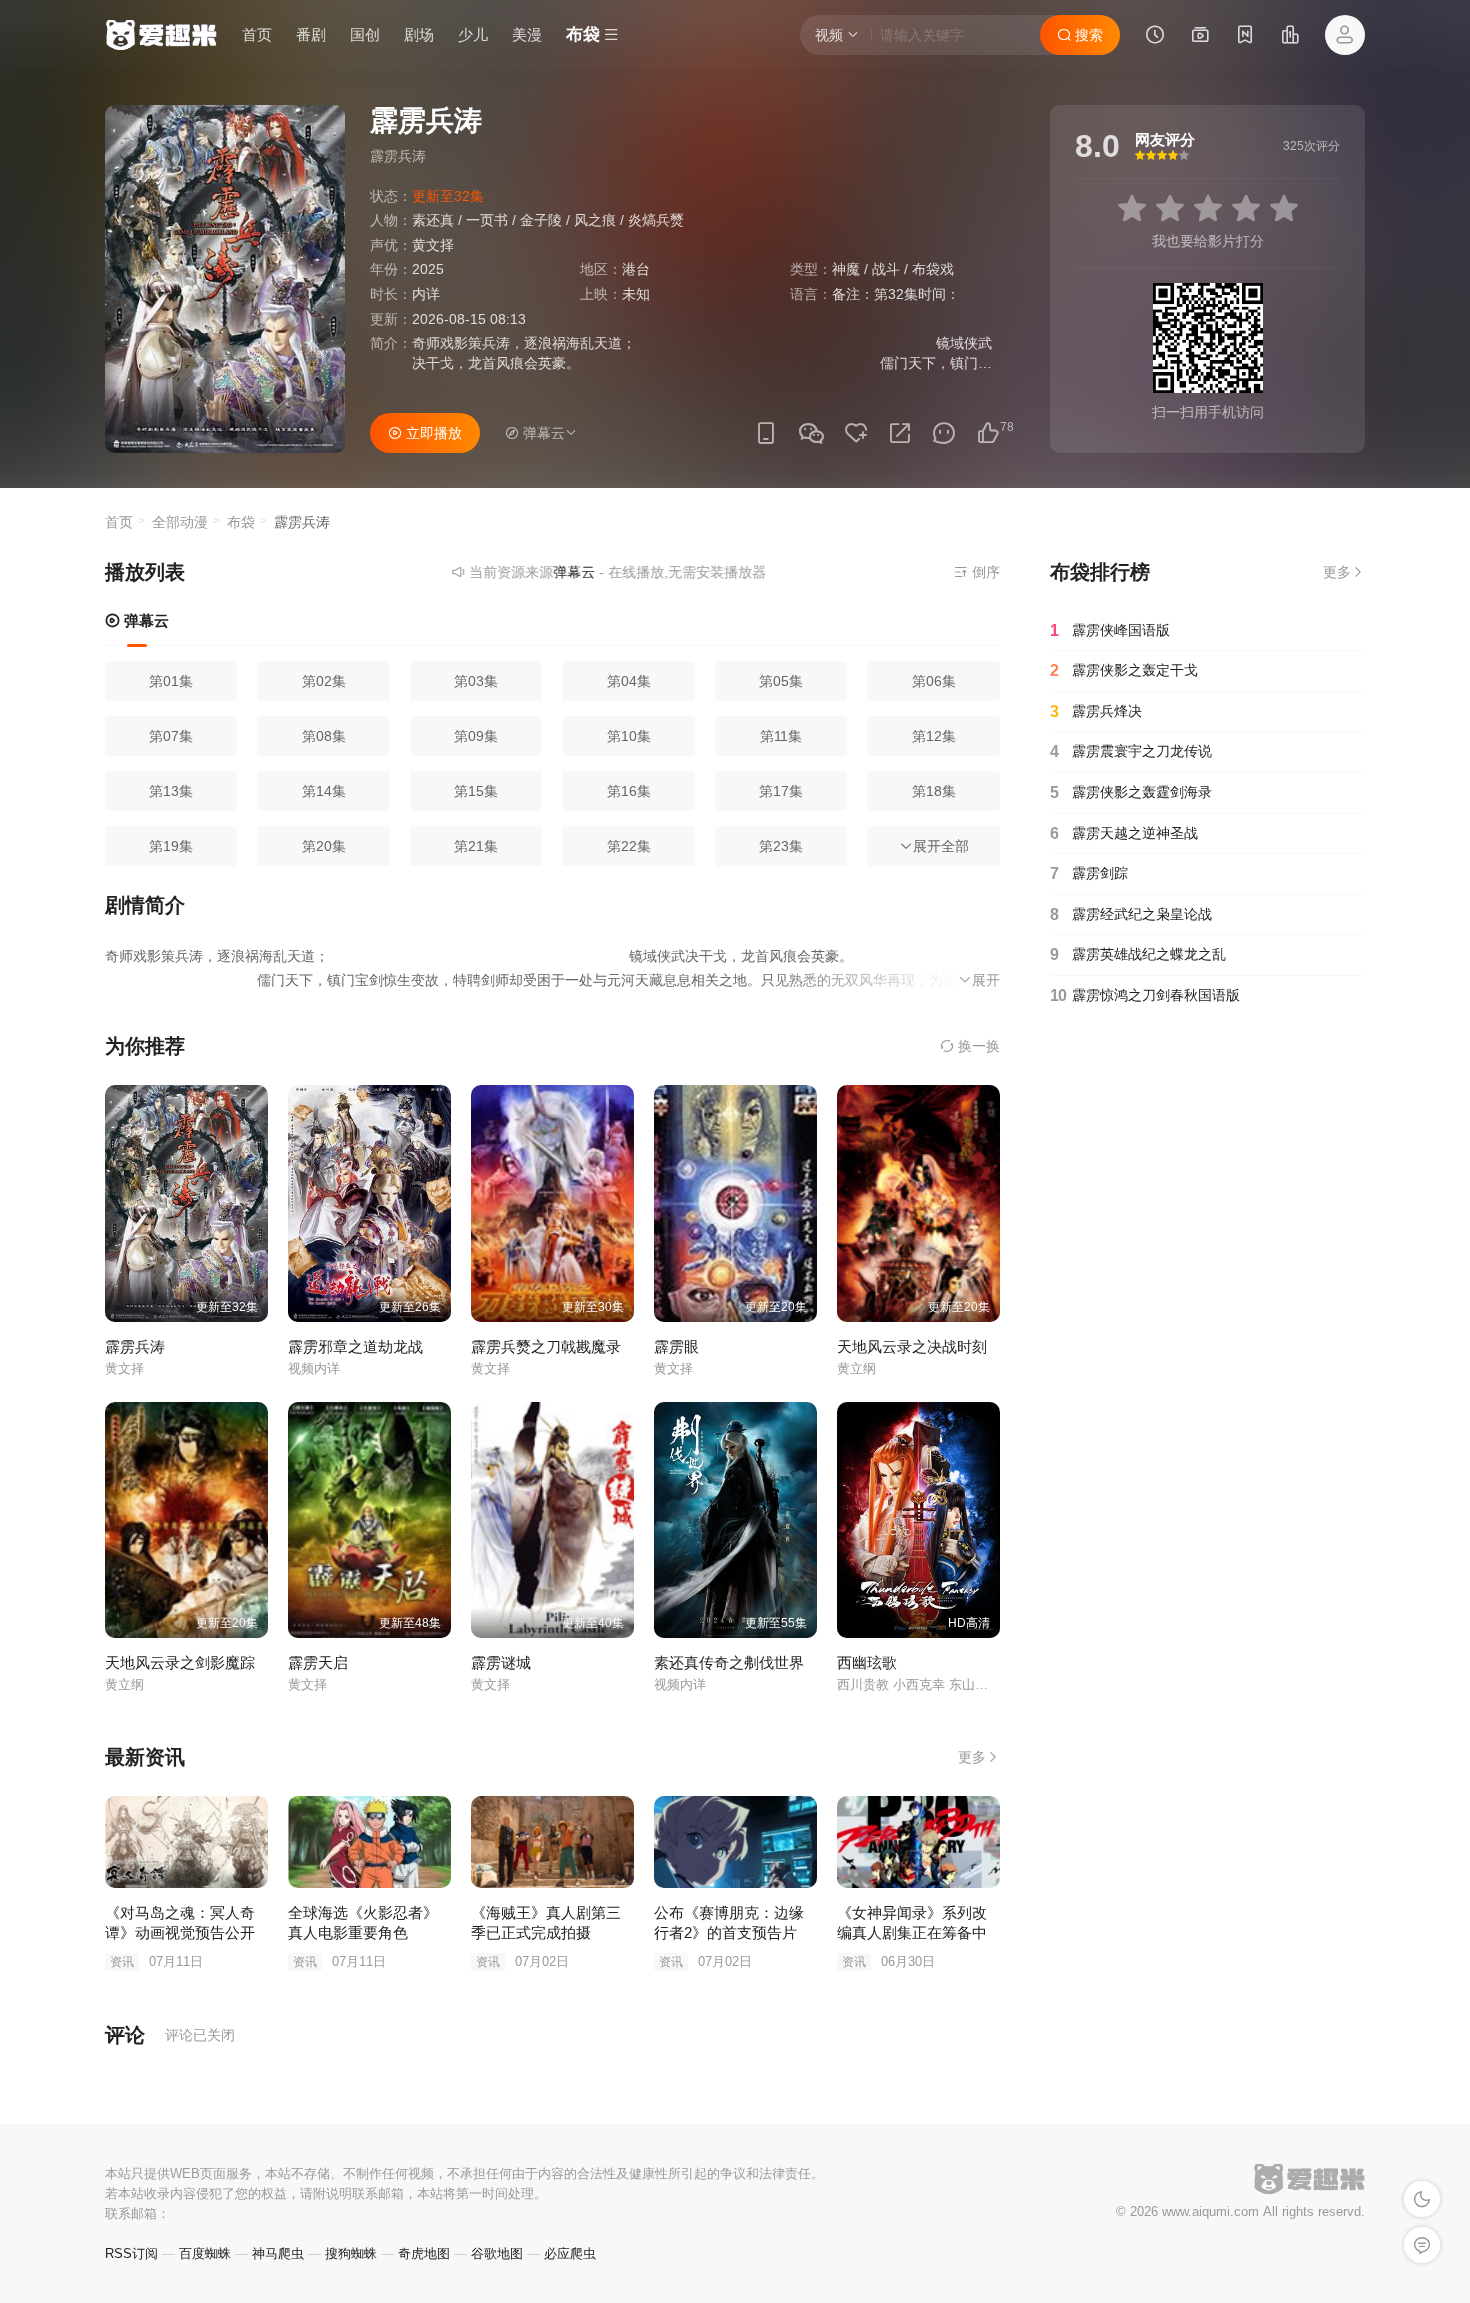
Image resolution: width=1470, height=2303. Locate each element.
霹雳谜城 (501, 1662)
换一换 (977, 1046)
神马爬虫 (278, 2253)
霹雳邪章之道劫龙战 (355, 1346)
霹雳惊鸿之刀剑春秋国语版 (1145, 995)
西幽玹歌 (867, 1662)
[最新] (1245, 37)
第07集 (171, 736)
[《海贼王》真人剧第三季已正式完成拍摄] (552, 1842)
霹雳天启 (318, 1662)
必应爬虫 (570, 2253)
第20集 (324, 846)
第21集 (476, 846)
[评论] (944, 433)
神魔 (846, 269)
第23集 (781, 846)
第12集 (934, 736)
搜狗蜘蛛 (351, 2253)
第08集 (324, 736)
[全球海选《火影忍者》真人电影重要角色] (369, 1842)
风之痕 (595, 220)
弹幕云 (144, 620)
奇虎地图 (424, 2253)
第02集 (324, 681)
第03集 (476, 681)
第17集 (781, 791)
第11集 (781, 736)
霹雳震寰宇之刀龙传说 (1131, 751)
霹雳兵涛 (135, 1346)
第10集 (629, 736)
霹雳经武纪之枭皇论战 (1131, 914)
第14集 (324, 791)
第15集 (476, 791)
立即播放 (432, 433)
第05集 (781, 681)
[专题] (1200, 37)
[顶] (988, 433)
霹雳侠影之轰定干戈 (1124, 670)
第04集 (629, 681)
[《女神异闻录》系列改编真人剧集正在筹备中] (918, 1842)
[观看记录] (1155, 37)
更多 (972, 1757)
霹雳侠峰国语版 (1110, 630)
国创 (365, 34)
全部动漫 (180, 522)
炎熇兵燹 (656, 220)
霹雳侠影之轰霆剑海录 (1131, 792)
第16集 (629, 791)
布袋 (241, 522)
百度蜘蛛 (205, 2253)
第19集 (171, 846)
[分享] (900, 433)
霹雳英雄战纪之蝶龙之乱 (1138, 954)
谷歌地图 (497, 2253)
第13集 (171, 791)
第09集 (476, 736)
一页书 (487, 220)
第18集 (934, 791)
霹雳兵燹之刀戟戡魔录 (546, 1346)
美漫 (527, 34)
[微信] (811, 434)
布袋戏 (933, 269)
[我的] (1345, 35)
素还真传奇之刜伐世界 (729, 1662)
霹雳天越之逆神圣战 (1124, 833)
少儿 (473, 34)
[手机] (766, 433)
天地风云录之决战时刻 (912, 1346)
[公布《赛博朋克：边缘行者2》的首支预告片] (735, 1842)
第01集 (171, 681)
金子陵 (541, 220)
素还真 (433, 220)
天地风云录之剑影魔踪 (180, 1662)
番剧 (311, 34)
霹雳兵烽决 (1096, 711)
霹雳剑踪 (1089, 873)
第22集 (629, 846)
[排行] (1290, 37)
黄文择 (433, 245)
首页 (257, 34)
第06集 (934, 681)
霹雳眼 (676, 1346)
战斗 (886, 269)
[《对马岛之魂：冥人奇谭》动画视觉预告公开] (186, 1842)
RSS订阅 (131, 2253)
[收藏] (856, 433)
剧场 (419, 34)
